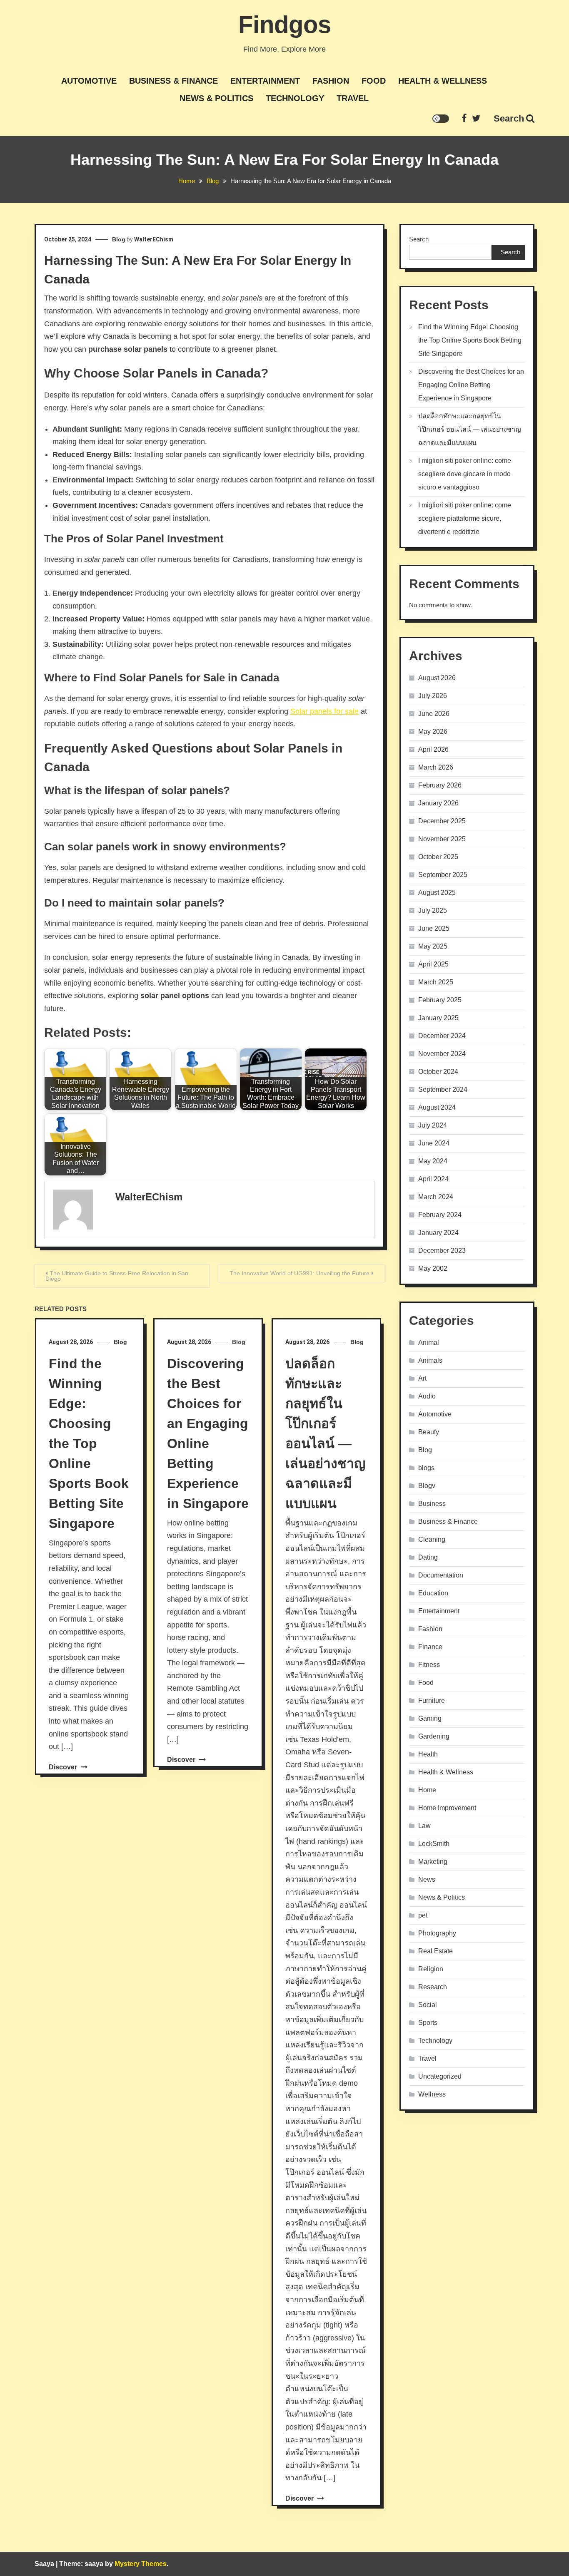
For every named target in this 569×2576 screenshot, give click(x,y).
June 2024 (434, 1143)
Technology (295, 98)
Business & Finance (173, 81)
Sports (428, 2023)
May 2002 (433, 1268)
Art (422, 1378)
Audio (427, 1396)
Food (374, 81)
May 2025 (433, 946)
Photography (437, 1933)
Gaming (430, 1718)
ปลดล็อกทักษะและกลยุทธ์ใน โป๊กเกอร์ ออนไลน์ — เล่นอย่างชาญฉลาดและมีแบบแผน (470, 429)
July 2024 (433, 1125)
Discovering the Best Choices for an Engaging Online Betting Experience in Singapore (471, 385)
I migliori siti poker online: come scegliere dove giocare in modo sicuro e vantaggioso (465, 474)
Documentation (441, 1575)
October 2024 (438, 1072)
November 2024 (442, 1054)
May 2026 (433, 732)
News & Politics (216, 98)
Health (428, 1754)
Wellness (432, 2094)
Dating (428, 1557)
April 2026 (433, 749)
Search (509, 118)
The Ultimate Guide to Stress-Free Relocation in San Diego (117, 1276)
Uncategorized (440, 2076)
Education (433, 1593)
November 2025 (442, 839)
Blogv (427, 1486)
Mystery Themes (141, 2564)
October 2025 (438, 857)
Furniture (432, 1700)
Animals (430, 1360)
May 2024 (433, 1161)
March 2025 (436, 982)
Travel (353, 98)
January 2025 (438, 1018)
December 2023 (442, 1251)
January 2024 (438, 1233)
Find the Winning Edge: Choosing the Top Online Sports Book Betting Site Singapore (89, 1443)
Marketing (433, 1862)
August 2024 (437, 1107)
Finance (430, 1647)
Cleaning (432, 1539)
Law (424, 1826)
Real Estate (435, 1951)
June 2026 (434, 714)
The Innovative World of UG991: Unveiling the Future (299, 1273)
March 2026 (436, 767)
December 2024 (442, 1036)
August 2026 (437, 678)
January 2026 (438, 803)
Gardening (434, 1736)
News (427, 1879)
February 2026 (440, 785)
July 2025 (433, 910)
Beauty (429, 1432)
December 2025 (442, 821)
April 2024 (433, 1179)
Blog (119, 239)
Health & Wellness (443, 81)
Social (428, 2005)
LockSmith (434, 1844)
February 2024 (440, 1215)
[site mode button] (441, 119)
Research (433, 1987)
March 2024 (436, 1197)
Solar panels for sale (324, 711)
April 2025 (433, 964)
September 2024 (443, 1089)
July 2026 (433, 696)
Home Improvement (447, 1808)
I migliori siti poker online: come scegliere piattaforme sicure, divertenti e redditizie (465, 518)
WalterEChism (154, 239)
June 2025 (434, 928)
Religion (431, 1969)
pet (423, 1915)
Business (432, 1504)
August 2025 (437, 893)
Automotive (89, 81)
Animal (429, 1343)
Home (427, 1790)
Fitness (429, 1665)
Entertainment (265, 81)
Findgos (285, 24)
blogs (426, 1468)
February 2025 (440, 1000)
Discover (64, 1767)
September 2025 (443, 875)
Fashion (331, 81)
